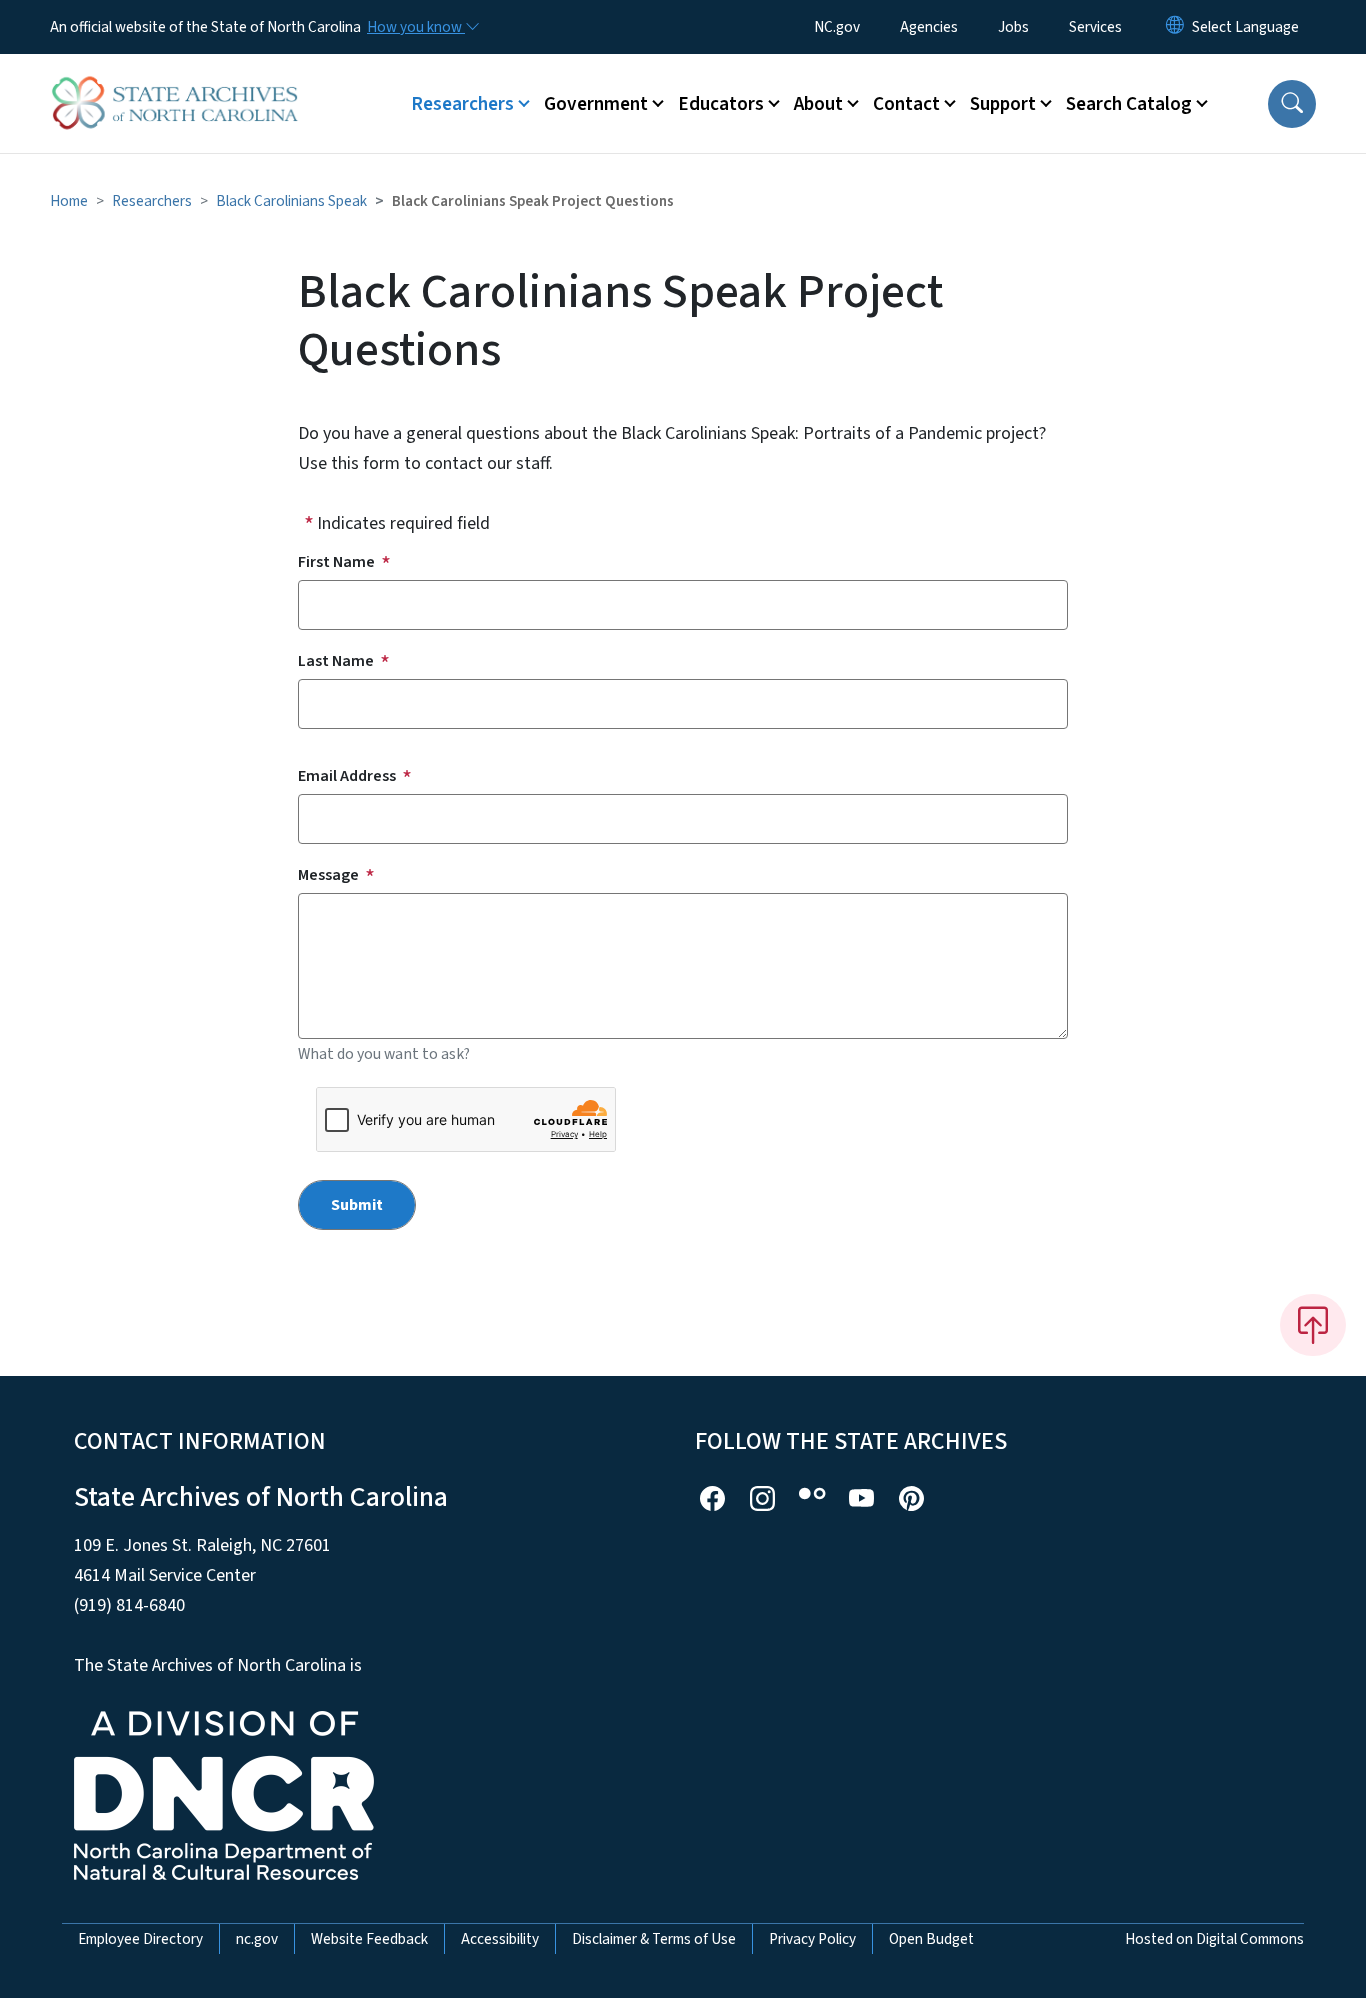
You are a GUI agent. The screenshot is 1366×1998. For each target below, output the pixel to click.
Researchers (152, 201)
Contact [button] (906, 104)
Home (69, 201)
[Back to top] (1313, 1325)
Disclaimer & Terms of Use (654, 1939)
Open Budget (931, 1939)
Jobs (1013, 27)
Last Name (336, 661)
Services (1095, 27)
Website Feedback (369, 1939)
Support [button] (1003, 104)
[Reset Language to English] (1175, 27)
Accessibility (500, 1939)
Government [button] (596, 104)
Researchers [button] (462, 104)
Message (328, 875)
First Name (336, 562)
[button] (1292, 104)
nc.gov (257, 1939)
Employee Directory (140, 1939)
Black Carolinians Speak (291, 201)
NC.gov (837, 27)
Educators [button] (721, 104)
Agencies (929, 27)
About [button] (818, 104)
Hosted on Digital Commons (1214, 1939)
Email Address (347, 776)
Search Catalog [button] (1129, 104)
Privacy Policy (812, 1939)
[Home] (175, 81)
